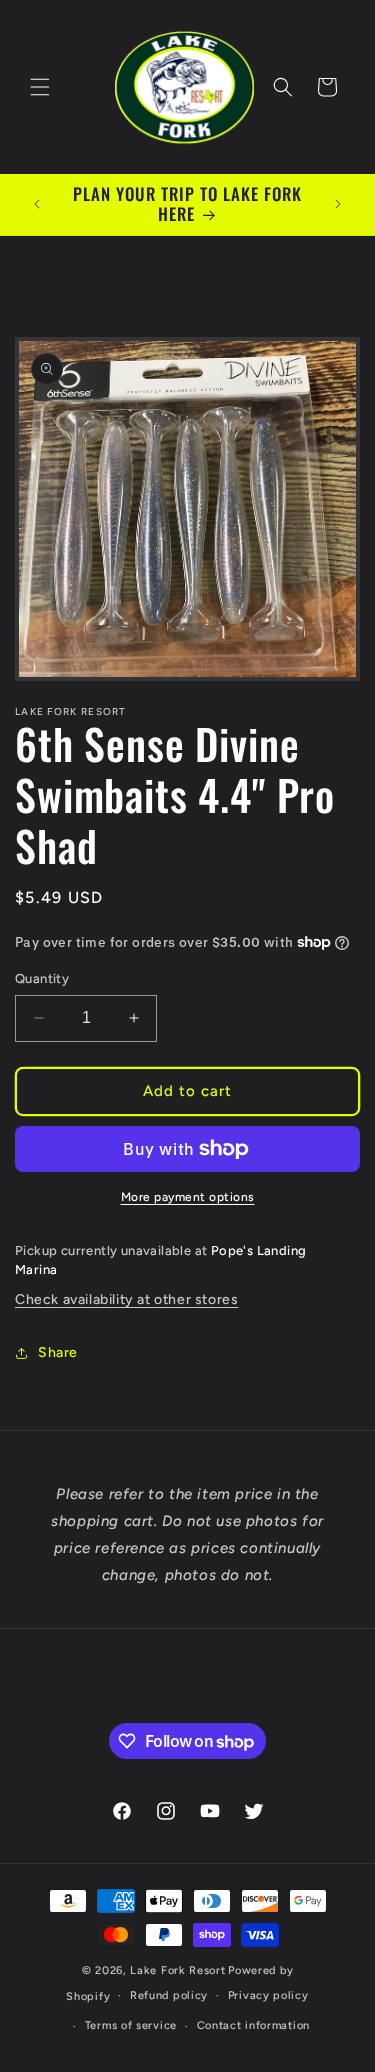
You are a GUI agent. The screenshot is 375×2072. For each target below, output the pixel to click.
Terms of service (131, 2025)
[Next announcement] (338, 204)
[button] (40, 87)
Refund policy (169, 1995)
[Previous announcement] (37, 204)
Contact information (253, 2025)
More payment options (188, 1197)
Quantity (42, 978)
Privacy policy (268, 1995)
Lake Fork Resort (177, 1970)
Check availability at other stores (126, 1299)
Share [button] (58, 1352)
